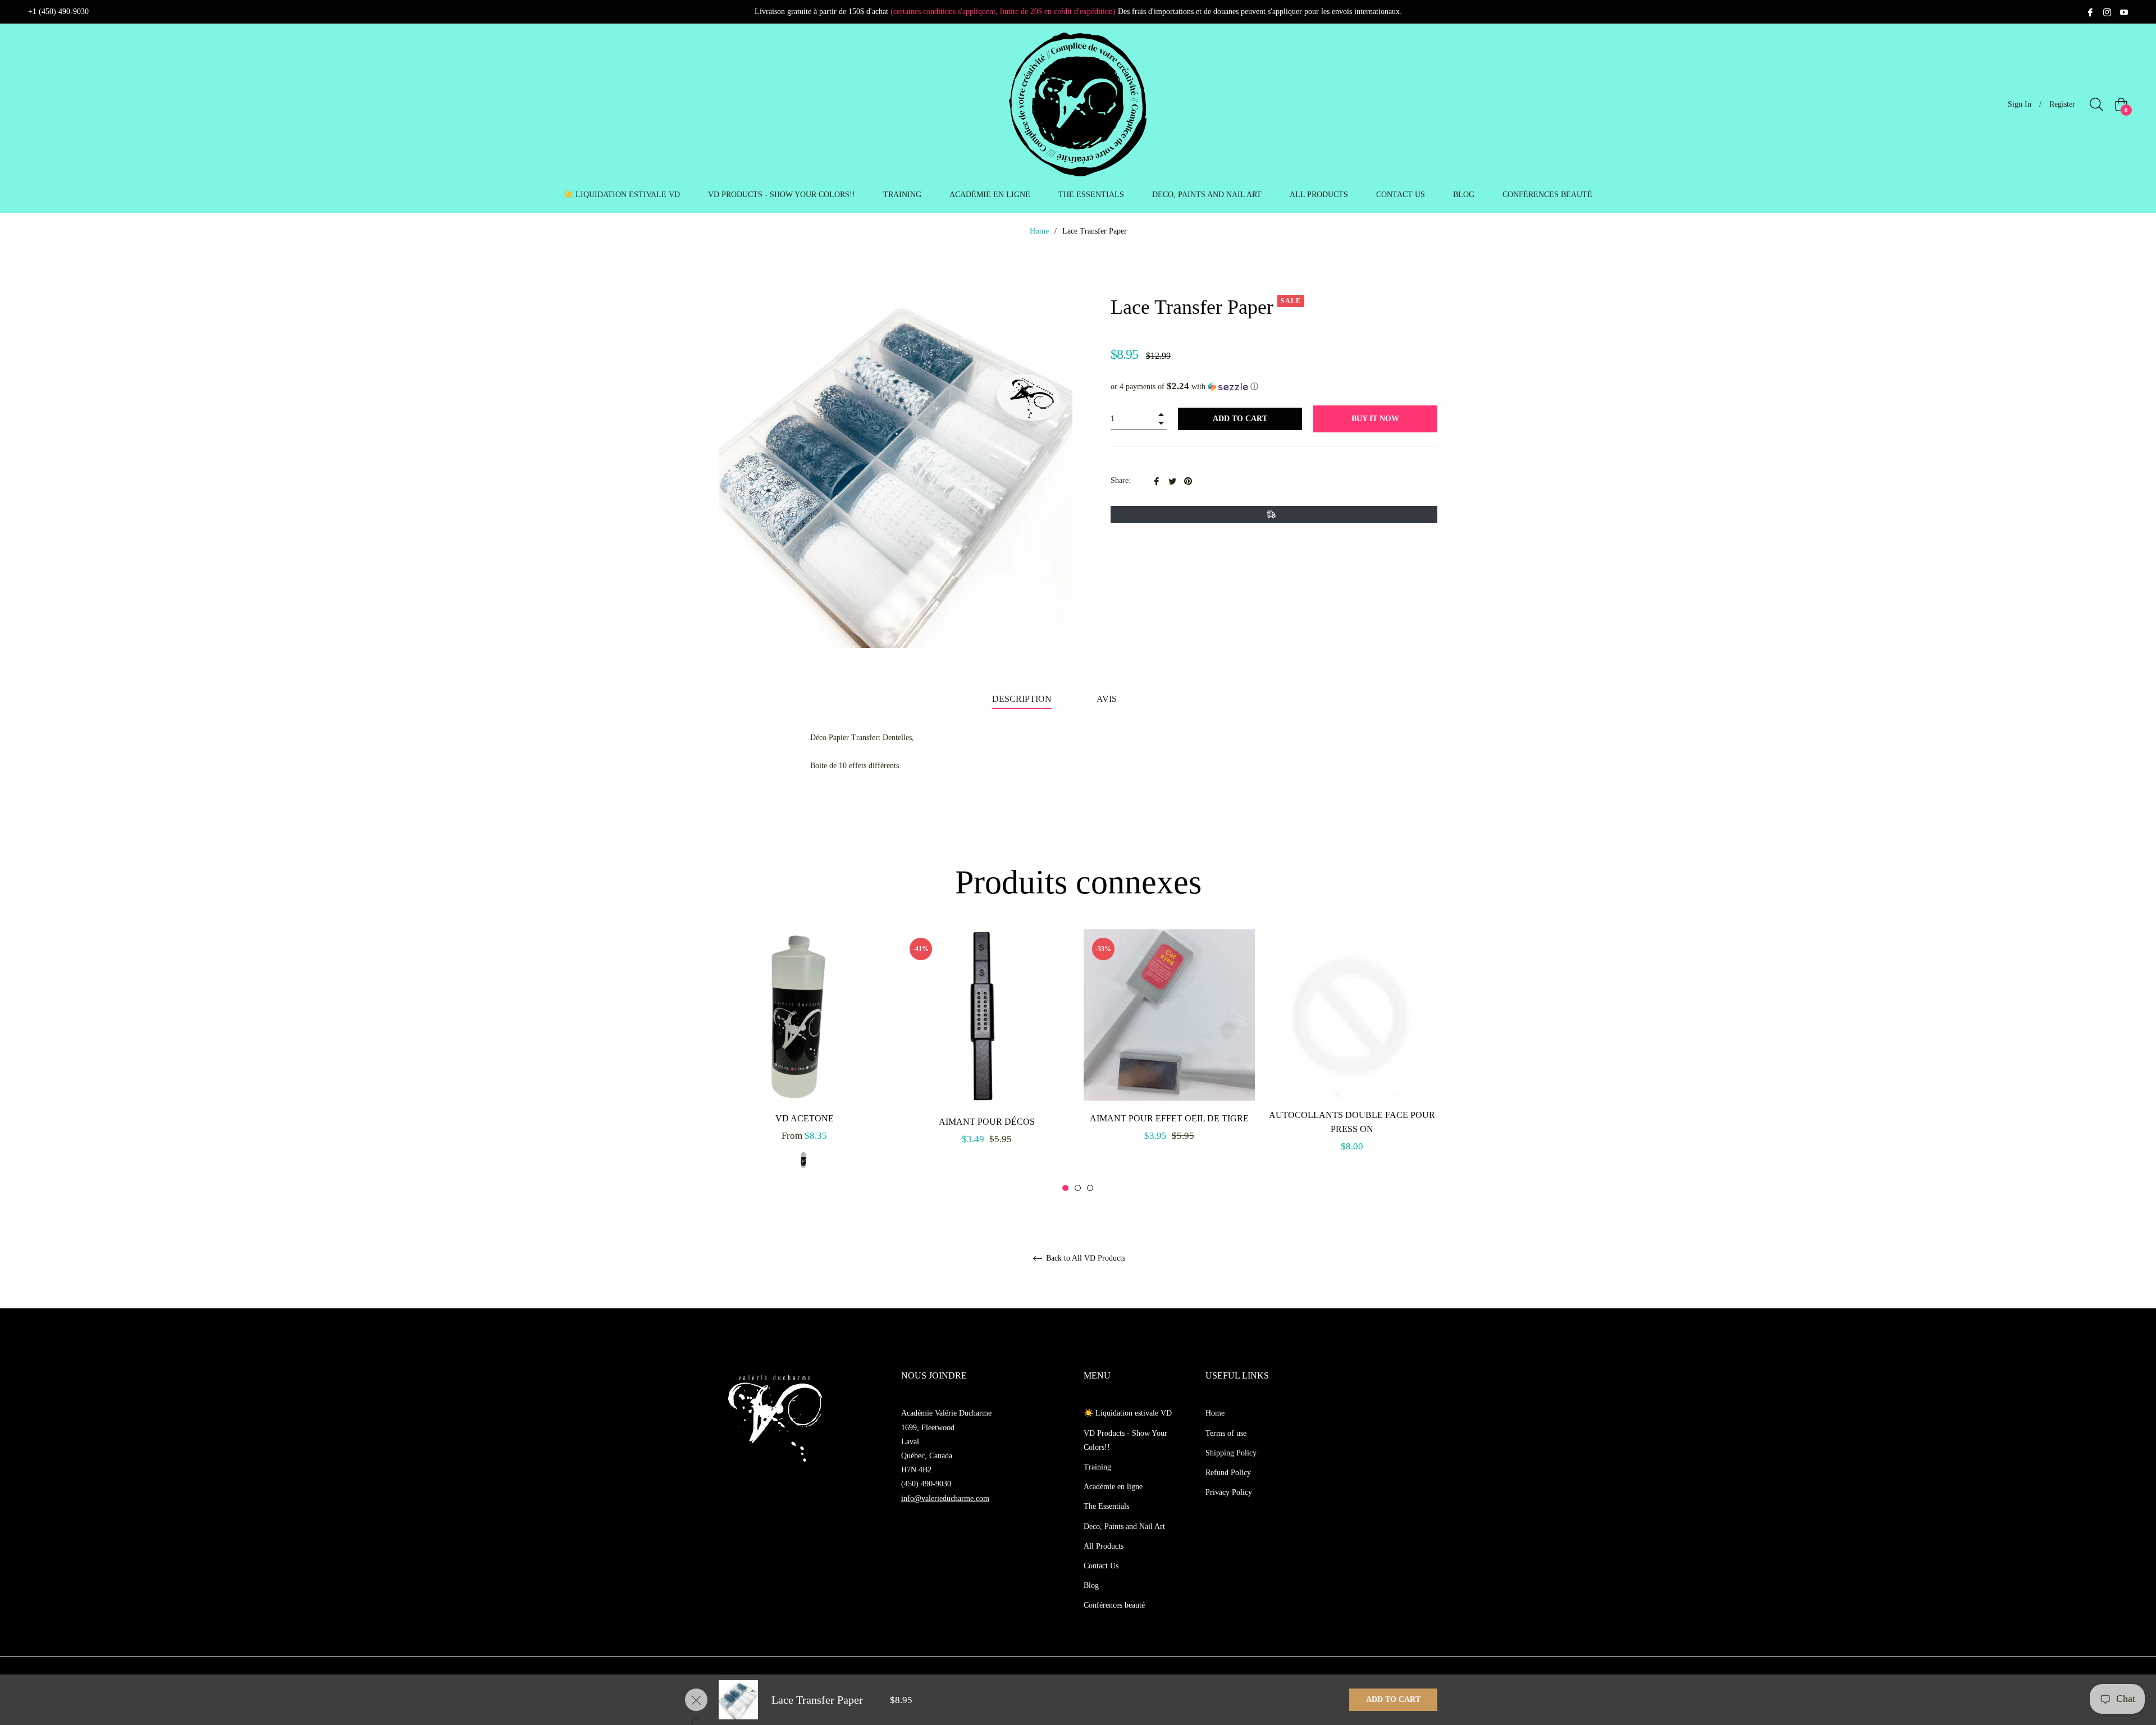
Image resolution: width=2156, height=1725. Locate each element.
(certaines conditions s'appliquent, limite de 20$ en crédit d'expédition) (1003, 12)
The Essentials (1106, 1506)
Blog (1091, 1585)
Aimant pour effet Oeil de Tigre (1169, 1118)
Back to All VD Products (1084, 1258)
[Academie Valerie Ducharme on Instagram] (2107, 12)
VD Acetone (805, 1118)
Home (1039, 231)
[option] (804, 1061)
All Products (1104, 1546)
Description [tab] (1022, 699)
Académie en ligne (1113, 1487)
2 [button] (1078, 1188)
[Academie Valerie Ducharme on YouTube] (2124, 12)
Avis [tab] (1108, 699)
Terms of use (1226, 1433)
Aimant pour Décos (987, 1122)
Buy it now (1375, 419)
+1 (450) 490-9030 (58, 12)
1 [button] (1065, 1188)
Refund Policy (1228, 1473)
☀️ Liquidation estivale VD (1128, 1413)
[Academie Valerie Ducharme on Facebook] (2090, 12)
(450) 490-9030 (926, 1484)
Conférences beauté (1114, 1605)
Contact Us (1101, 1566)
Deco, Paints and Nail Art (1124, 1527)
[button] (1274, 387)
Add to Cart (1393, 1699)
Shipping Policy (1231, 1453)
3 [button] (1090, 1188)
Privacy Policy (1229, 1492)
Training (1097, 1467)
